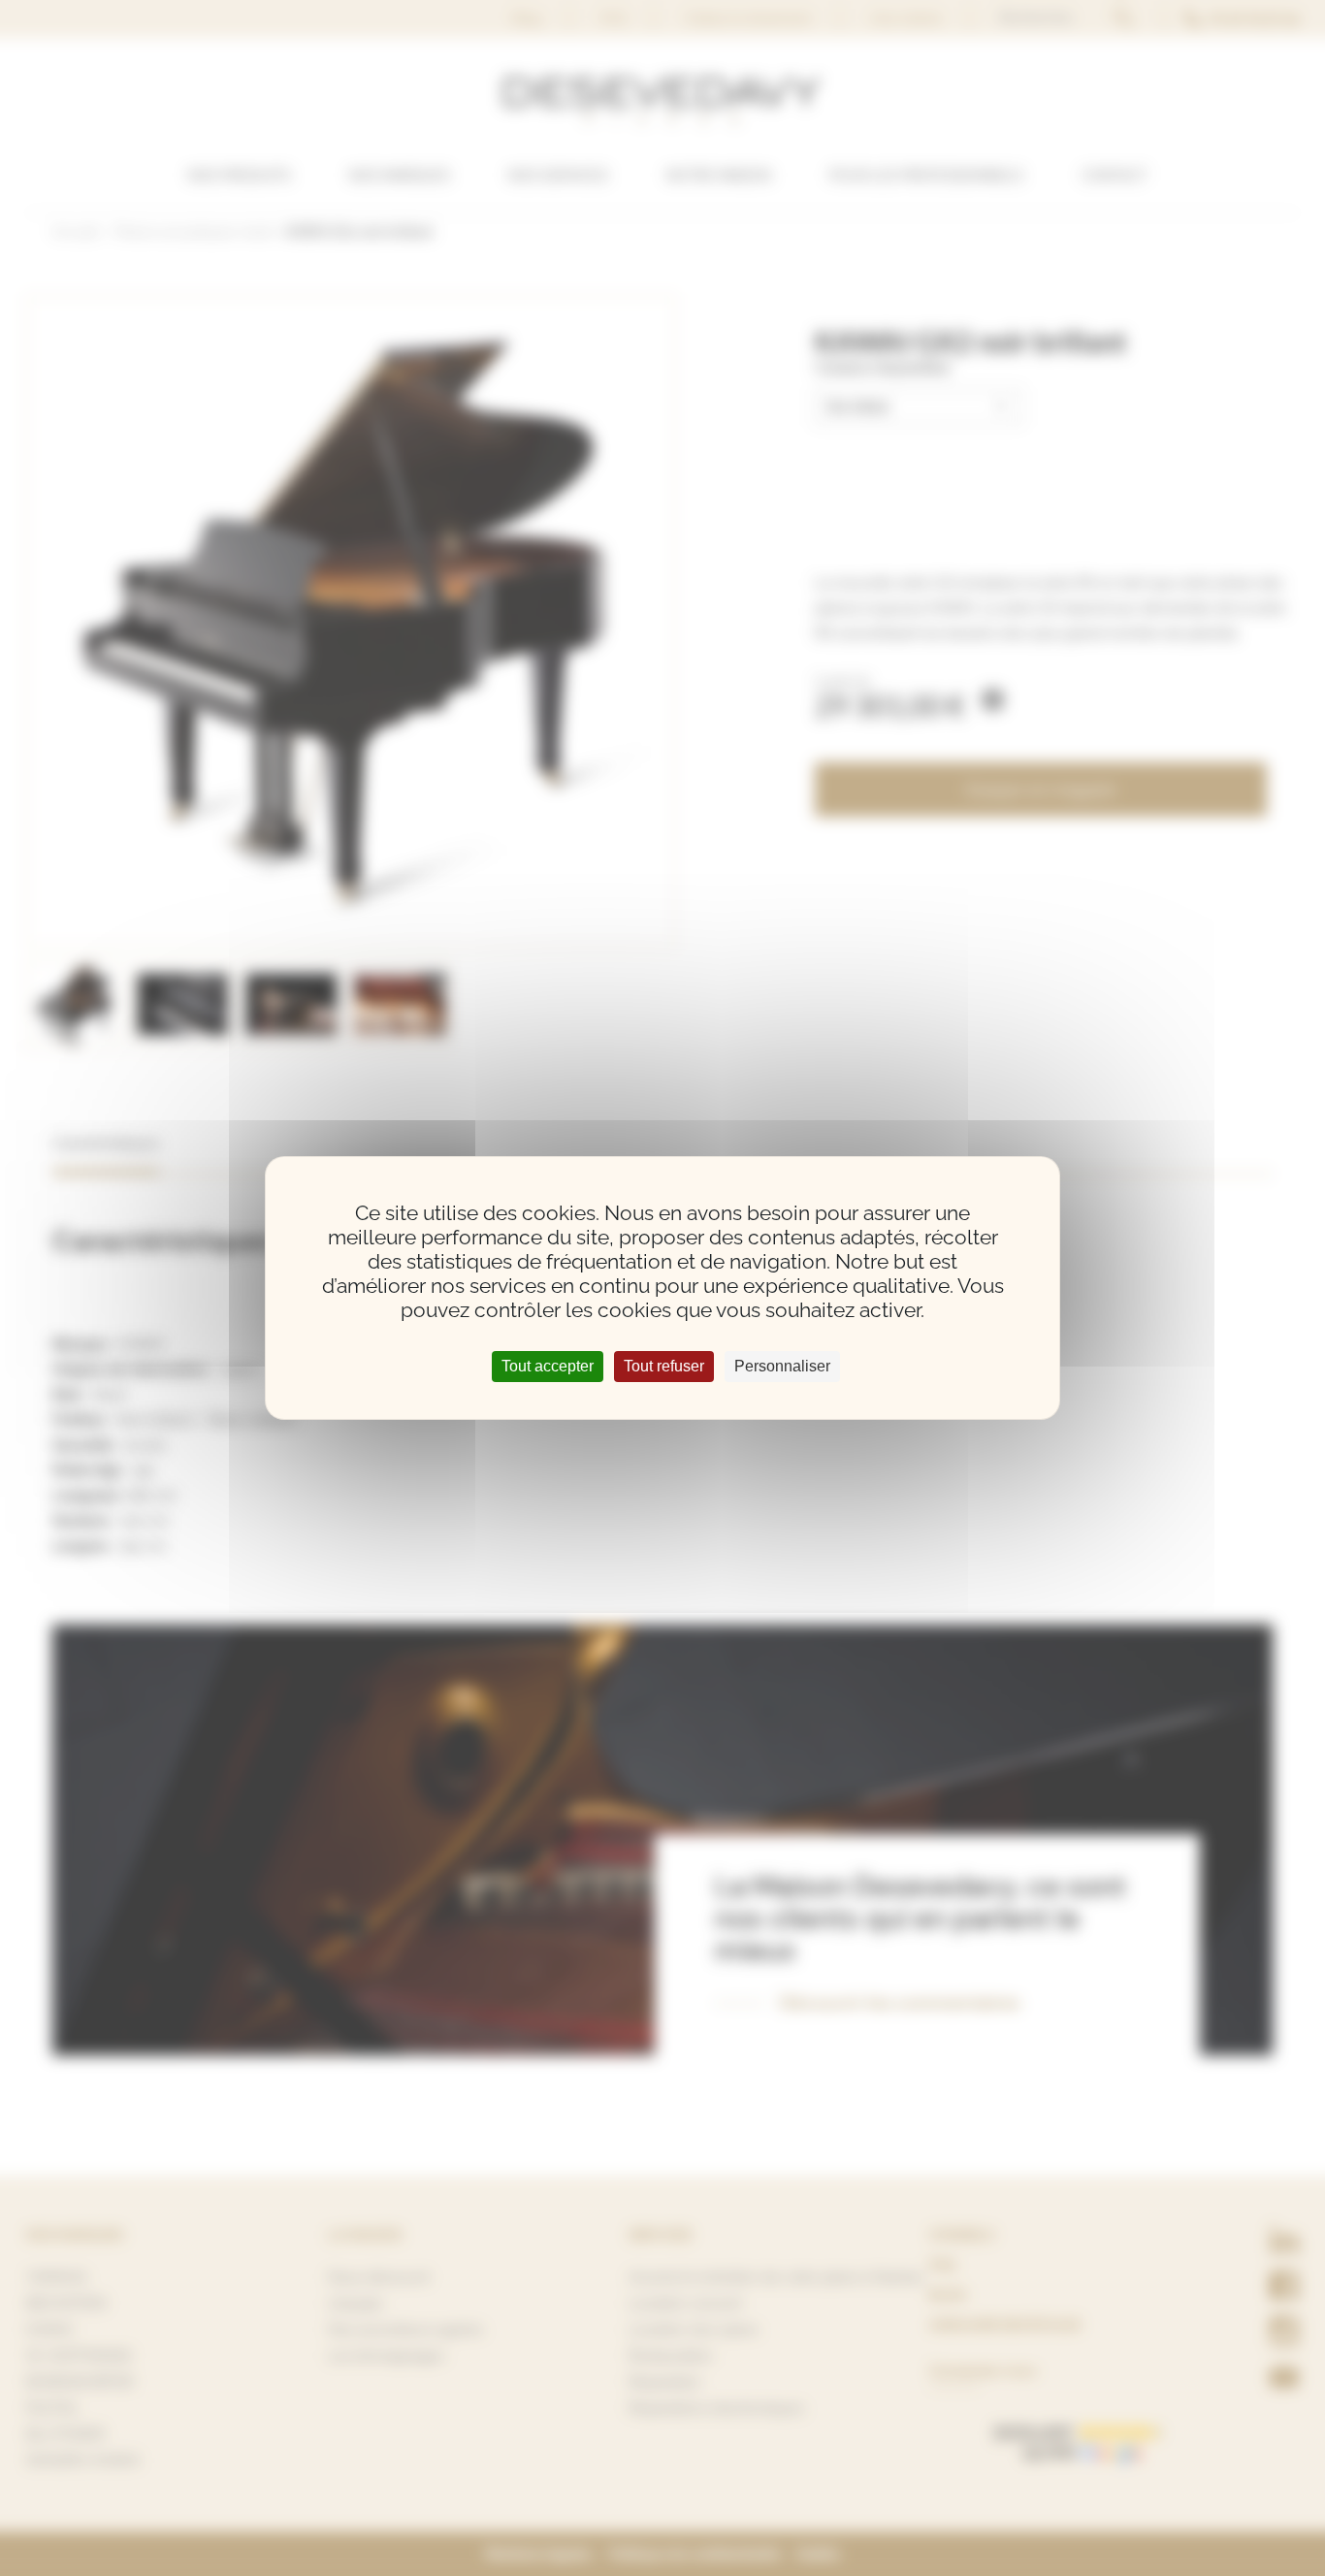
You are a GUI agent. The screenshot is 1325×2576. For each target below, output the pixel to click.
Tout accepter (548, 1366)
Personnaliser (782, 1366)
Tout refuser (664, 1366)
